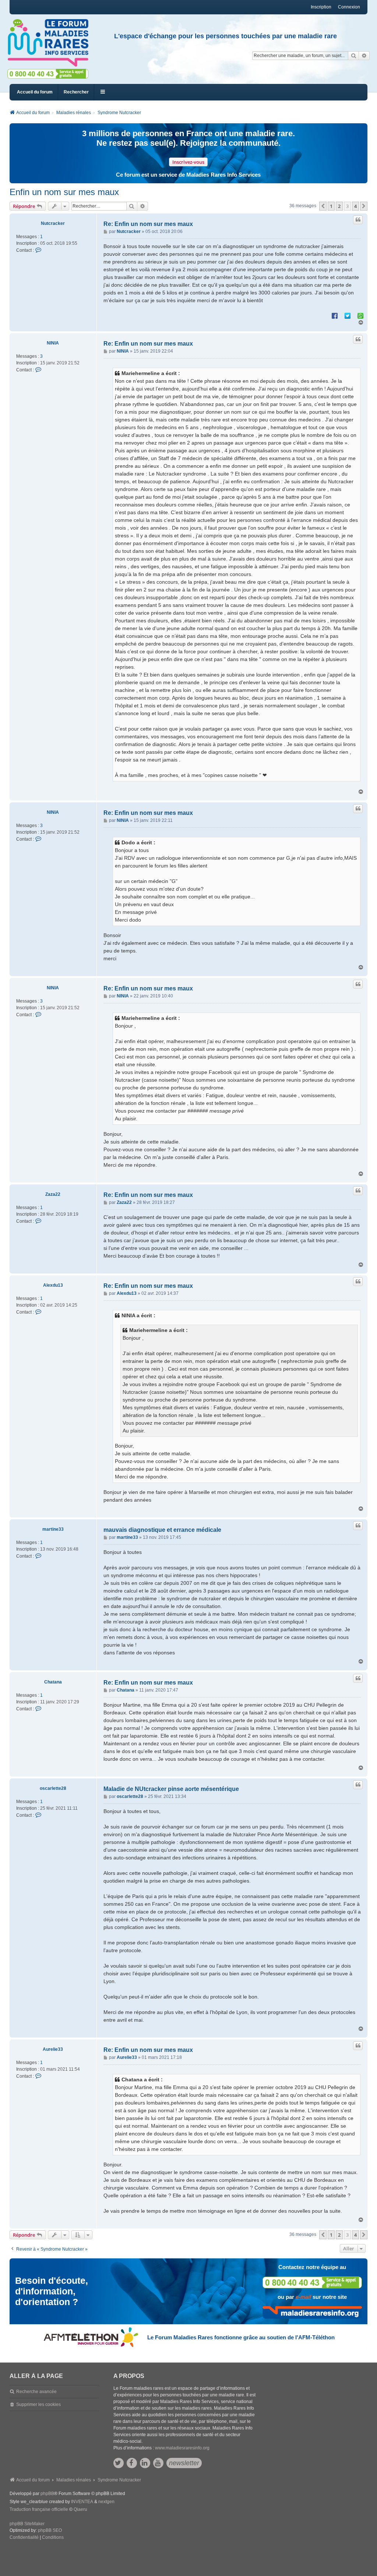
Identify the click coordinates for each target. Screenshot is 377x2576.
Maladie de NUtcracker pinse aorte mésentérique (171, 1789)
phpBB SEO (50, 2530)
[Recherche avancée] (364, 56)
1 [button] (331, 206)
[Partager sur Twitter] (348, 315)
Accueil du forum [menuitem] (35, 92)
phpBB (47, 2494)
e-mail (303, 2297)
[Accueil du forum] (51, 43)
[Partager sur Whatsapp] (360, 315)
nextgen (106, 2502)
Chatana (53, 1682)
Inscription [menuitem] (321, 7)
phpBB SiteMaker (27, 2524)
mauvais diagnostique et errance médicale (162, 1530)
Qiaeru (80, 2509)
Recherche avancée (36, 2392)
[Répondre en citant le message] (358, 220)
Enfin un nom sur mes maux (64, 192)
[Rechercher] (353, 56)
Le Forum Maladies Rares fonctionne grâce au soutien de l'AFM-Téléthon (241, 2337)
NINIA (53, 343)
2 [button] (339, 206)
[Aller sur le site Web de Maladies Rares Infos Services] (312, 2312)
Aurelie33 (53, 2049)
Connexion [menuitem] (349, 7)
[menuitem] (24, 2538)
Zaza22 (53, 1194)
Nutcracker (53, 223)
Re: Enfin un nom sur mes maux (148, 224)
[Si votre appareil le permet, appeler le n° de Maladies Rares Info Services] (312, 2282)
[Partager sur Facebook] (335, 315)
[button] (323, 206)
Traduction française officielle (39, 2509)
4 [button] (355, 206)
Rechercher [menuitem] (76, 92)
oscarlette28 (53, 1788)
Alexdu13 (53, 1285)
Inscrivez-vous (188, 162)
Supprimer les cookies (38, 2404)
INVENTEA (82, 2502)
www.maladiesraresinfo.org (182, 2448)
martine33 (53, 1529)
